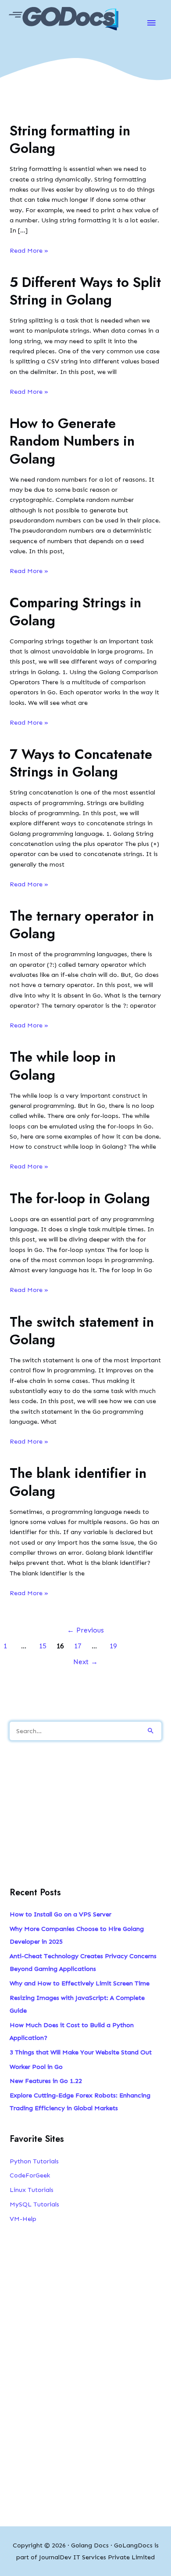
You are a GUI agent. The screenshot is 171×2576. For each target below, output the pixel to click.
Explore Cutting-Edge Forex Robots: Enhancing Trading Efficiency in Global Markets (80, 2102)
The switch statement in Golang (82, 1331)
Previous (85, 1630)
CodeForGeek (30, 2175)
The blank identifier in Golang (78, 1482)
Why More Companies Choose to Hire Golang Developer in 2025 (77, 1935)
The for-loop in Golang (80, 1199)
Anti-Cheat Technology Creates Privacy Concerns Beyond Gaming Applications (83, 1962)
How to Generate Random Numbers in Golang (72, 441)
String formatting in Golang (70, 140)
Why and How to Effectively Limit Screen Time (80, 1983)
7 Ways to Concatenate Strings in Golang (81, 763)
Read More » (29, 251)
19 (113, 1646)
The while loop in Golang (63, 1066)
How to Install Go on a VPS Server (61, 1914)
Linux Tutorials (32, 2190)
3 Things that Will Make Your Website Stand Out (81, 2052)
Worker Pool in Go (36, 2067)
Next (85, 1662)
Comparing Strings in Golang (75, 611)
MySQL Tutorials (34, 2204)
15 (43, 1646)
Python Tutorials (34, 2161)
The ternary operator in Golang (82, 925)
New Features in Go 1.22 (46, 2081)
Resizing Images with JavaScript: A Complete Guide (77, 2004)
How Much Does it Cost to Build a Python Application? (72, 2031)
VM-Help (23, 2219)
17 (78, 1646)
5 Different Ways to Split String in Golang (85, 291)
